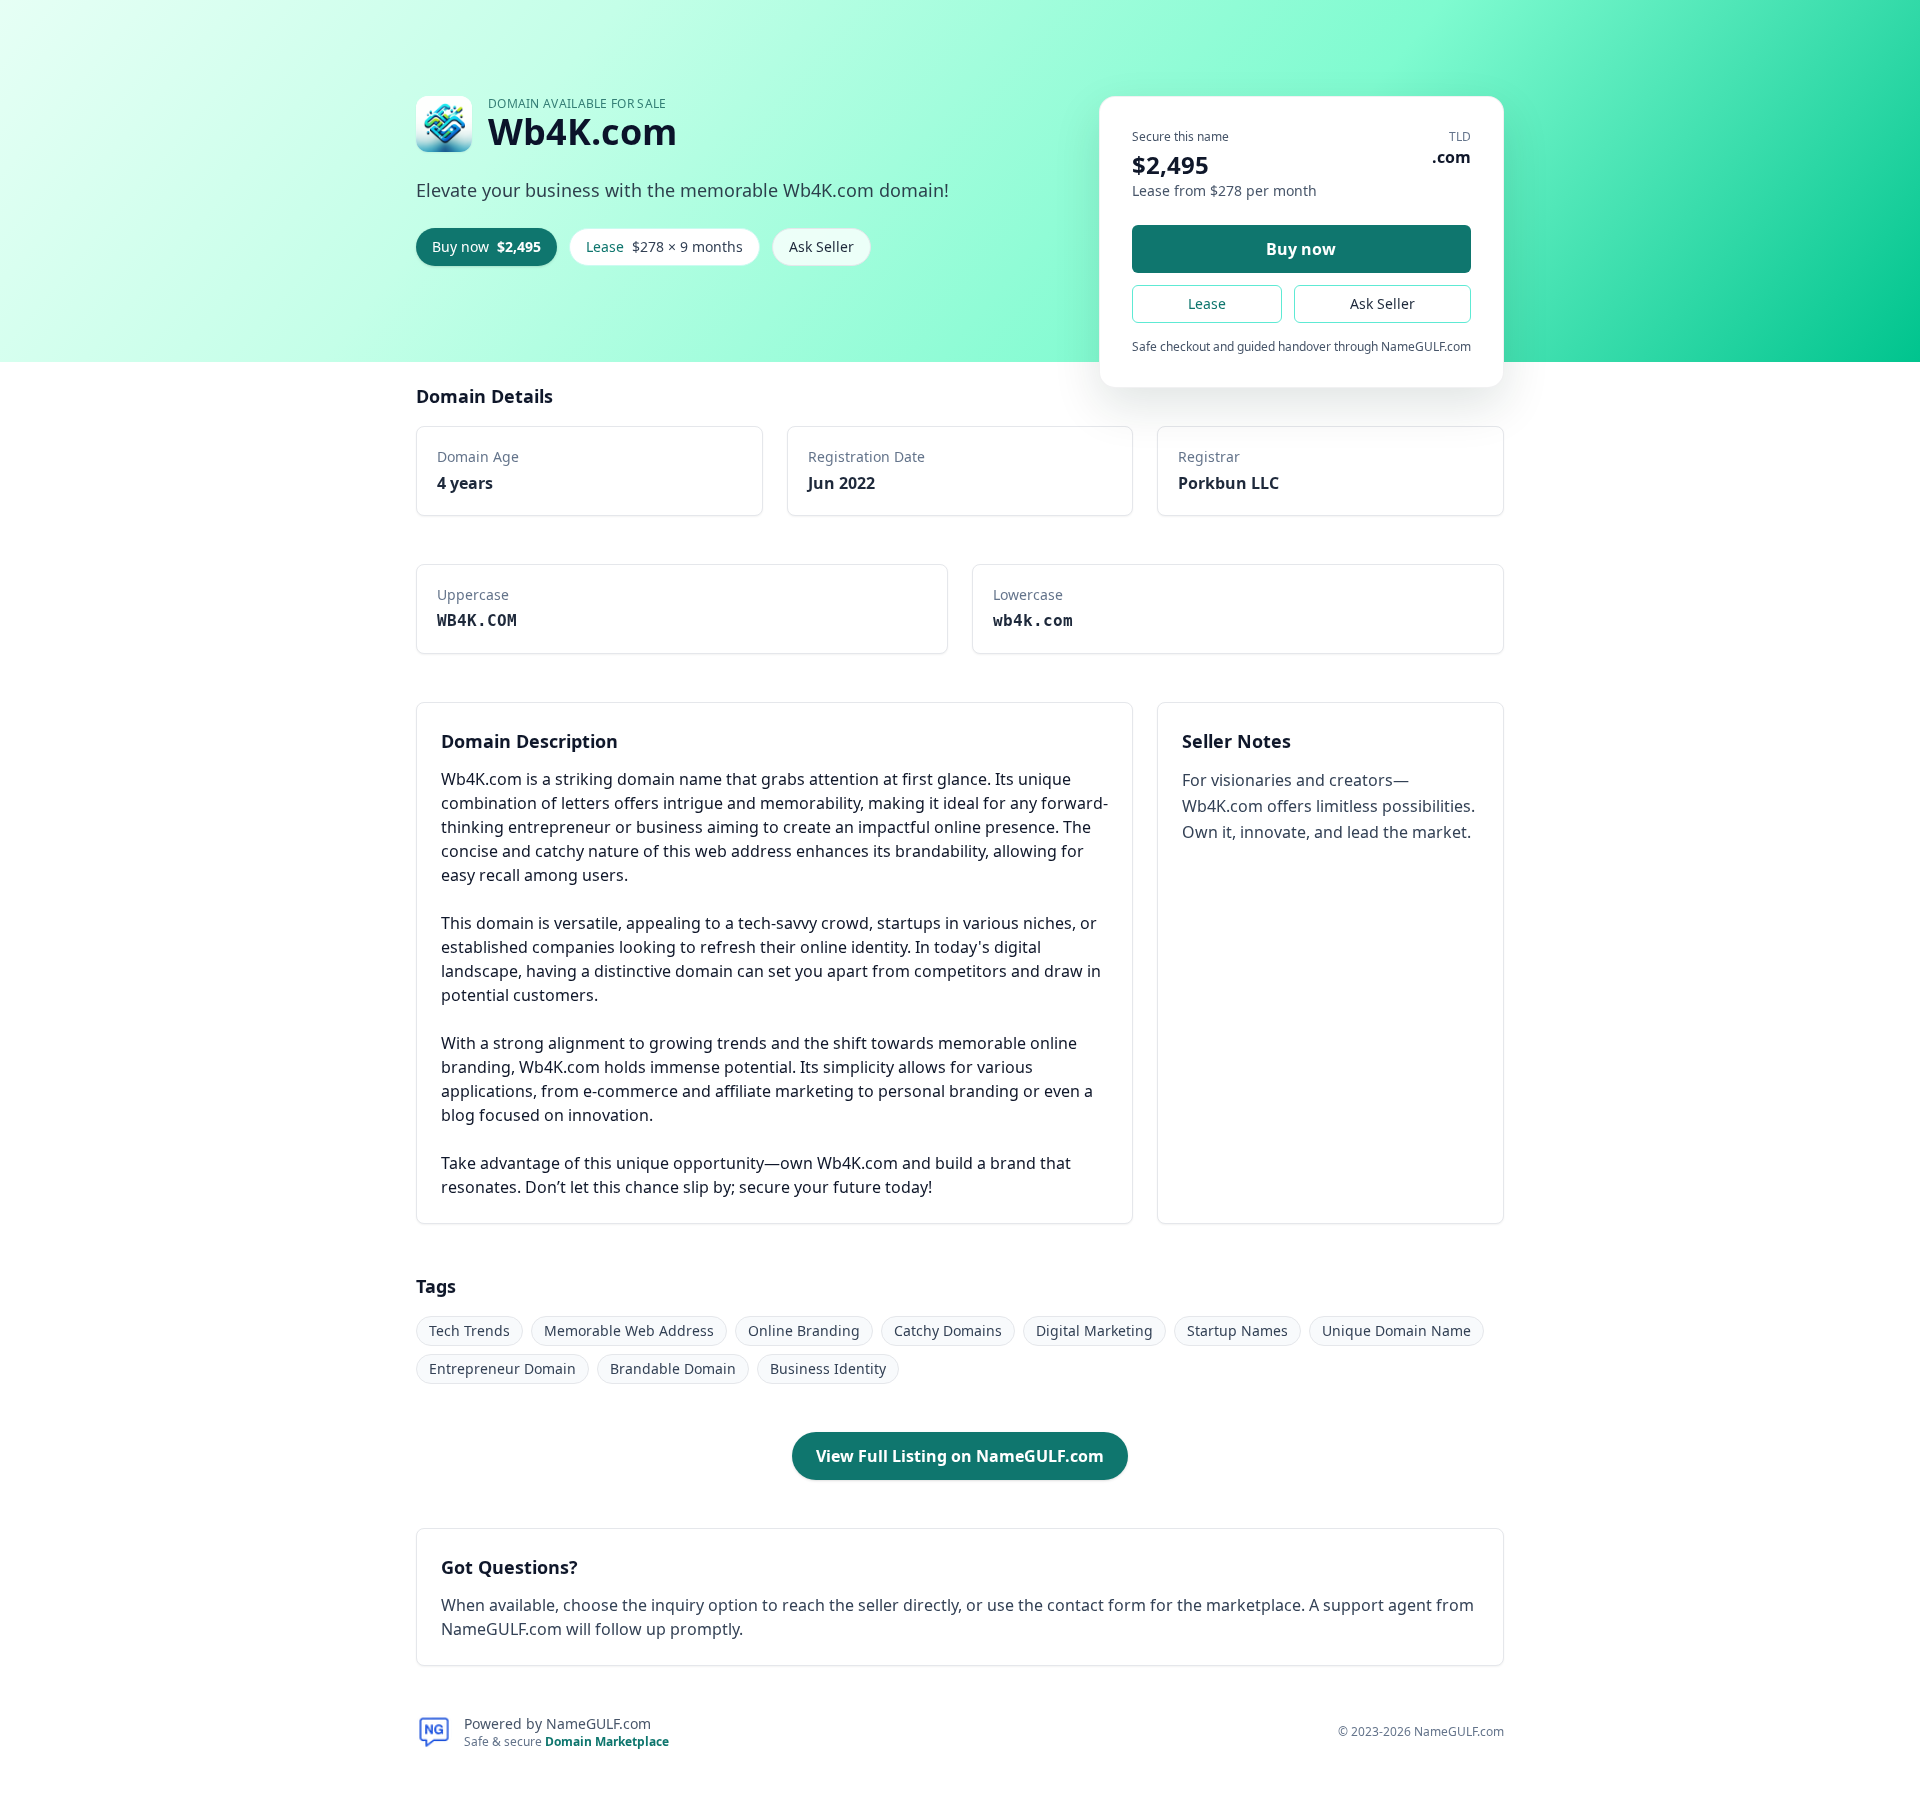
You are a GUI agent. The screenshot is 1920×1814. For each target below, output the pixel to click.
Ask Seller (821, 246)
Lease (664, 246)
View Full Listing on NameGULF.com (960, 1456)
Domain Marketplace (607, 1741)
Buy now (486, 246)
